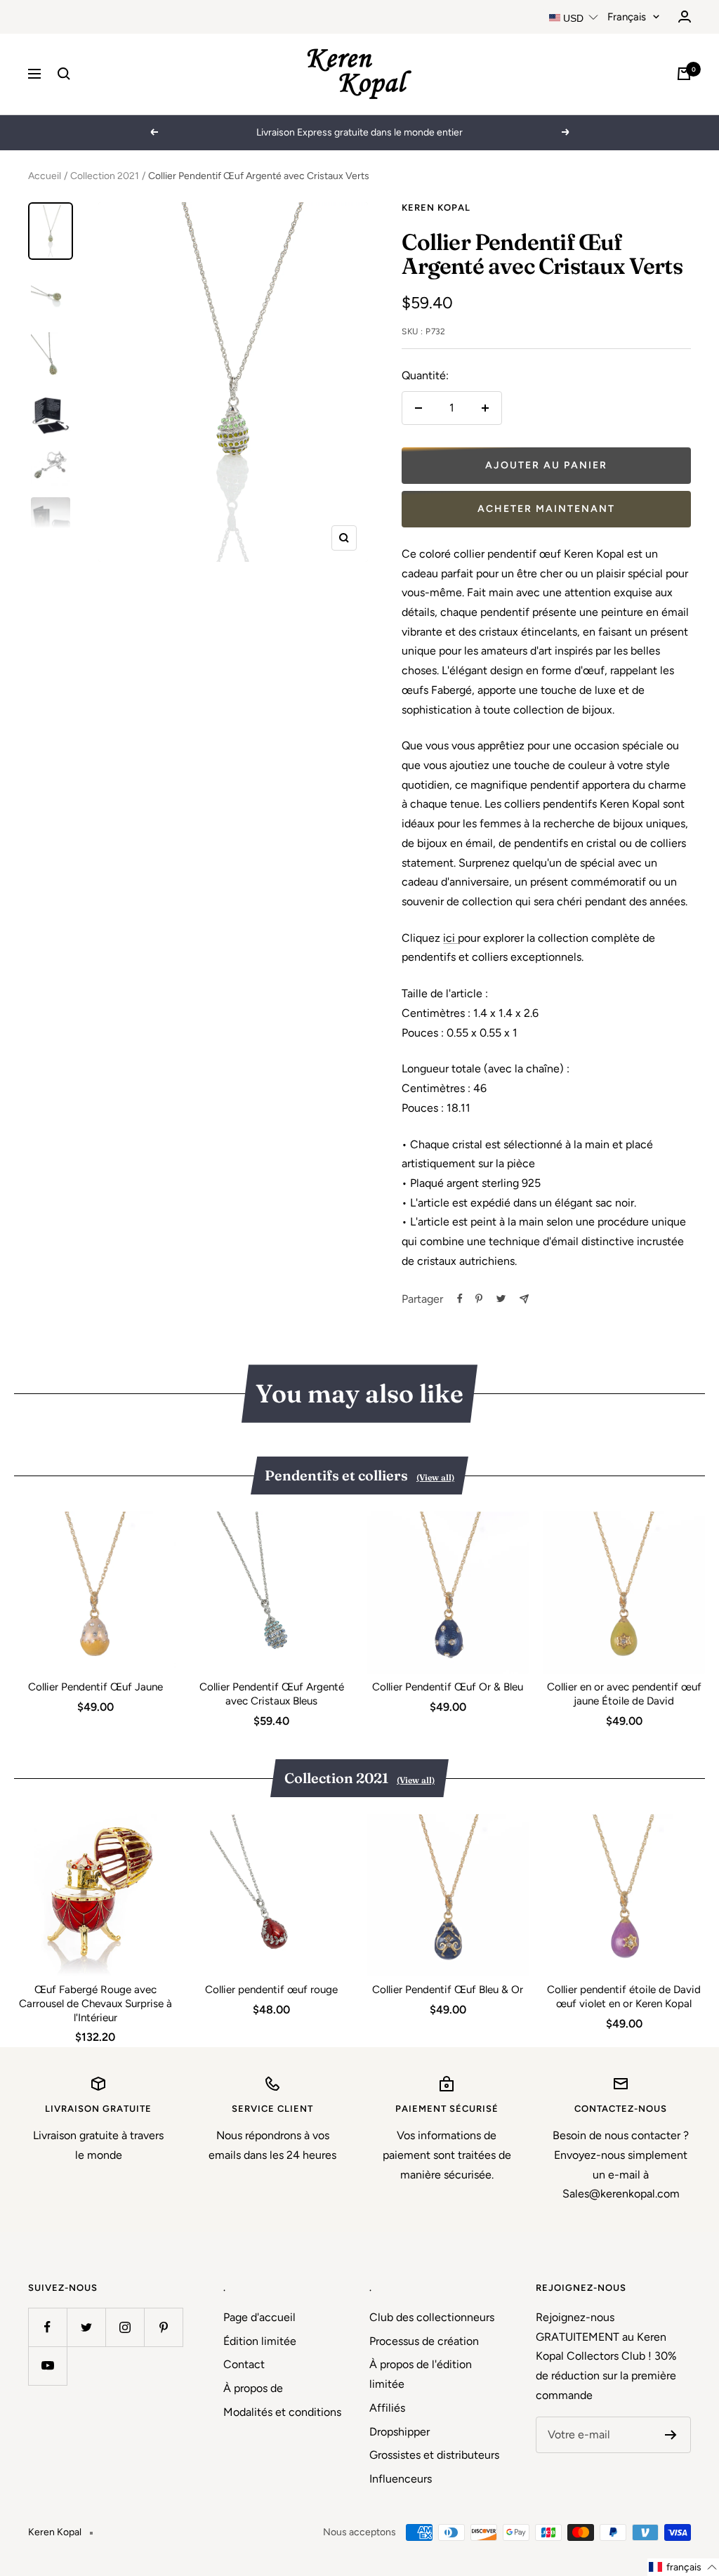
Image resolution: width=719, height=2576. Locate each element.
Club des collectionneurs (432, 2317)
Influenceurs (401, 2479)
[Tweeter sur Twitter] (501, 1299)
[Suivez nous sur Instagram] (125, 2327)
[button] (683, 2567)
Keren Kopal (436, 208)
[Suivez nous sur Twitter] (86, 2327)
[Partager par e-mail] (524, 1299)
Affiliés (387, 2408)
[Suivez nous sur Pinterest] (163, 2327)
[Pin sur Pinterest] (479, 1299)
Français (627, 17)
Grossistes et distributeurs (434, 2455)
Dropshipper (400, 2432)
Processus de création (424, 2341)
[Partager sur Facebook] (460, 1299)
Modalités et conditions (282, 2412)
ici (450, 938)
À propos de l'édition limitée (421, 2374)
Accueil (45, 176)
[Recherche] (64, 74)
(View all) (435, 1477)
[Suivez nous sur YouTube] (47, 2366)
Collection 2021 (105, 176)
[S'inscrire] (671, 2435)
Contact (244, 2364)
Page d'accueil (259, 2317)
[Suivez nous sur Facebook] (47, 2327)
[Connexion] (685, 17)
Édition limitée (260, 2341)
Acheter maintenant (546, 509)
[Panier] (684, 74)
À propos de (253, 2388)
